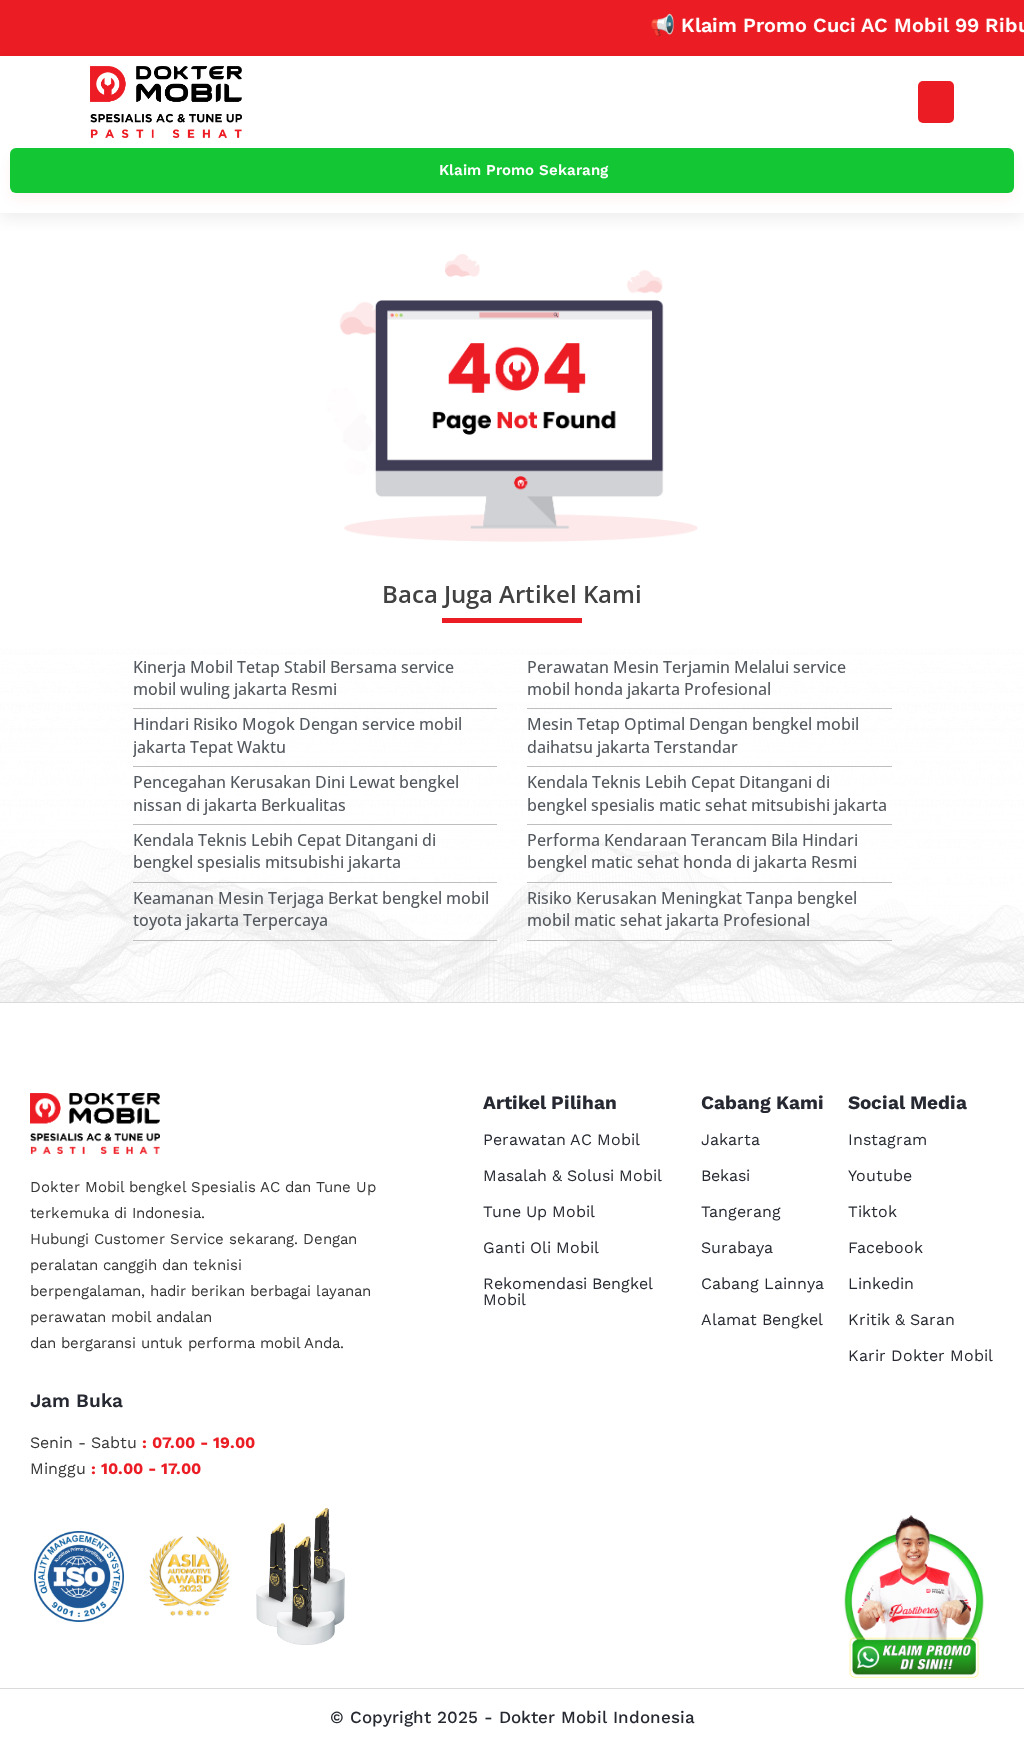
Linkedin (881, 1283)
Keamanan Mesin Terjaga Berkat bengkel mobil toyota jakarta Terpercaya (311, 909)
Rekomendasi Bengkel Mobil (567, 1291)
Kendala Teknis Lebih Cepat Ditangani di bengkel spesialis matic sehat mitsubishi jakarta (707, 793)
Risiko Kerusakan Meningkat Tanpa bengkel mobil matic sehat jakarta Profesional (692, 909)
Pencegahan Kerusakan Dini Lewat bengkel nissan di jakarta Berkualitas (296, 793)
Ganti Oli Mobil (541, 1247)
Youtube (880, 1175)
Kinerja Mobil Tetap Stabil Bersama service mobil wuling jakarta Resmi (293, 678)
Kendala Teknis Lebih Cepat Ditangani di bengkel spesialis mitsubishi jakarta (284, 851)
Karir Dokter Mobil (920, 1355)
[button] (936, 102)
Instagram (887, 1139)
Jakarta (730, 1139)
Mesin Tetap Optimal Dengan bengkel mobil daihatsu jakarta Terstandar (693, 735)
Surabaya (737, 1247)
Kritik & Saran (901, 1319)
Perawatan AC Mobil (561, 1139)
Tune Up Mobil (539, 1211)
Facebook (885, 1247)
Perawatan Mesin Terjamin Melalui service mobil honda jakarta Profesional (686, 678)
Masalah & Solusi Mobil (572, 1175)
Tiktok (872, 1211)
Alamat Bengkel (762, 1319)
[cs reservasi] (914, 1601)
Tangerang (741, 1211)
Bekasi (725, 1175)
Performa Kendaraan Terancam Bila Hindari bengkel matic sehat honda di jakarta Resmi (692, 851)
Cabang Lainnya (762, 1283)
